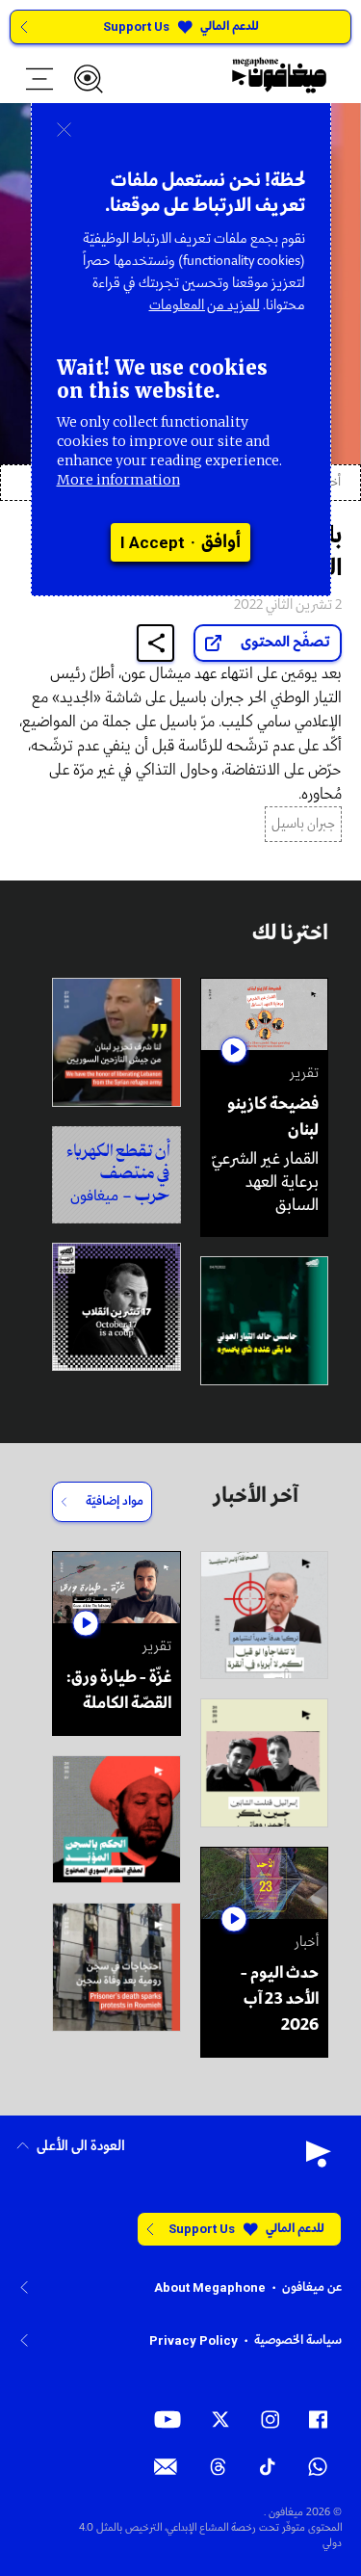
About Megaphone (210, 2287)
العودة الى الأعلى (81, 2147)
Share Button (156, 643)
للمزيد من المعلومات (205, 305)
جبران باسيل (303, 824)
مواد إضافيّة (115, 1501)
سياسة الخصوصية (298, 2340)
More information (118, 480)
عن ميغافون (312, 2287)
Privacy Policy (193, 2340)
